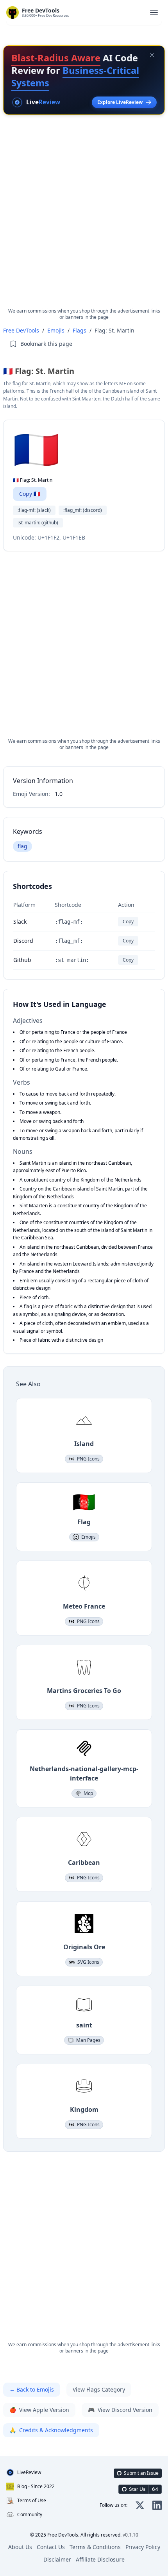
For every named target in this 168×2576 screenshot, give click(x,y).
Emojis (56, 330)
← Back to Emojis (32, 2389)
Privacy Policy (143, 2547)
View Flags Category (99, 2389)
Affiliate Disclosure (100, 2559)
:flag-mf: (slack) (34, 510)
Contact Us (51, 2547)
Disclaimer (57, 2559)
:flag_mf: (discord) (83, 510)
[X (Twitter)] (140, 2505)
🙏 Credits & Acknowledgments (51, 2430)
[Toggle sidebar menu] (154, 13)
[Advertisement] (84, 218)
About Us (20, 2547)
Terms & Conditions (95, 2547)
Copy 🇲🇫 (30, 494)
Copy (128, 922)
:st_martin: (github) (38, 523)
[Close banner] (152, 55)
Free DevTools (21, 330)
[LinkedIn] (157, 2505)
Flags (80, 330)
